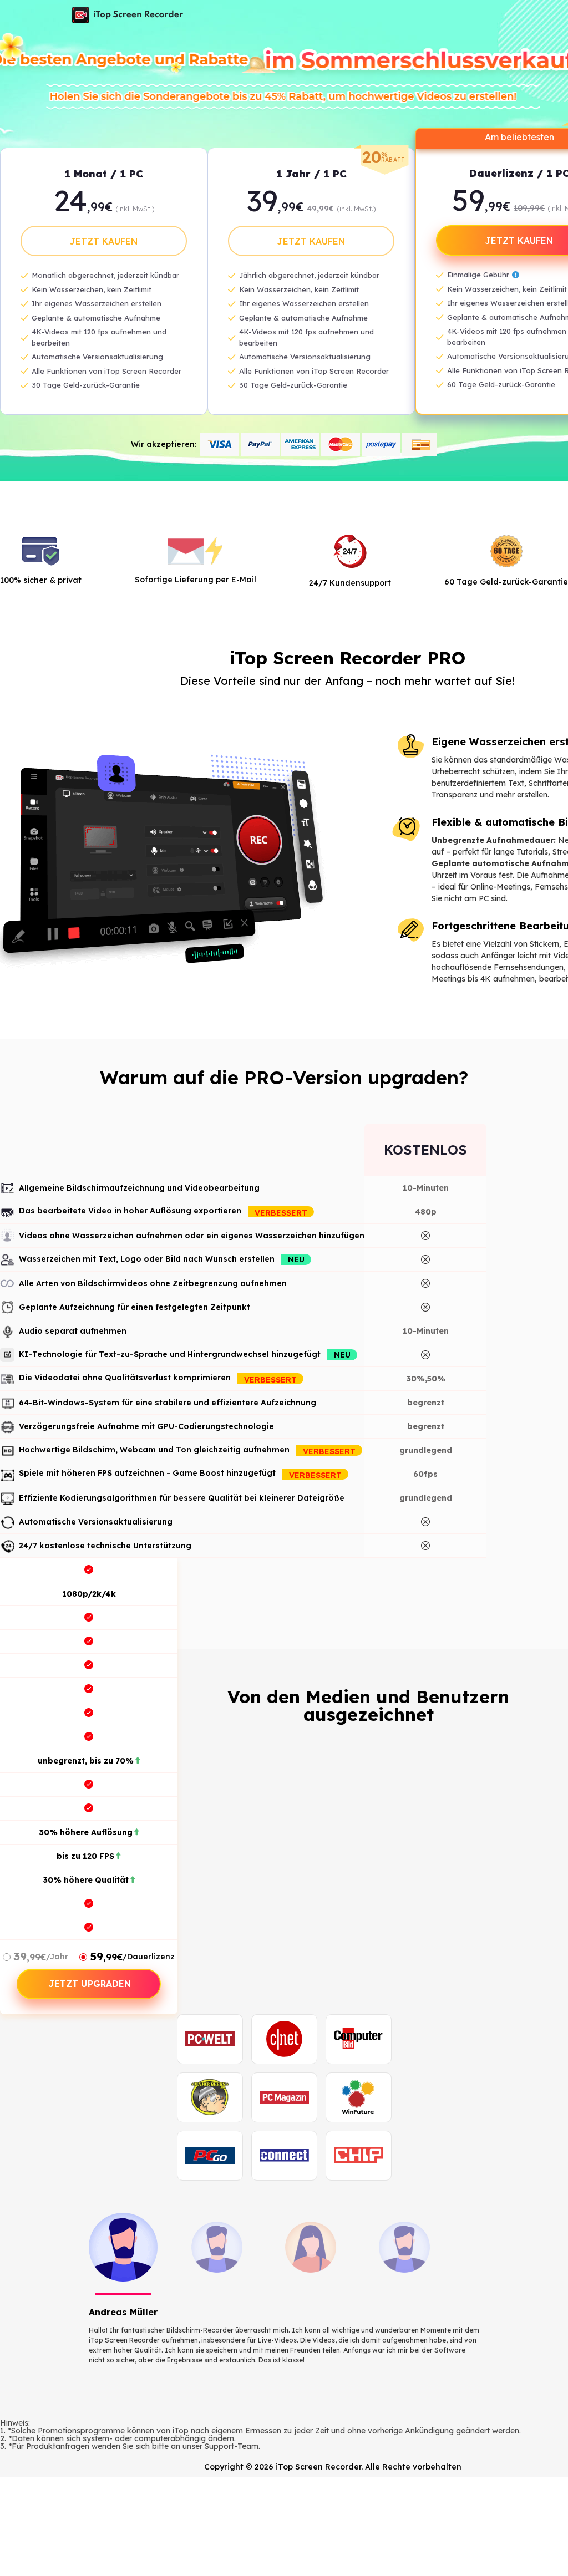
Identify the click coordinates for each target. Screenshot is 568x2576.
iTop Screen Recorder (128, 15)
